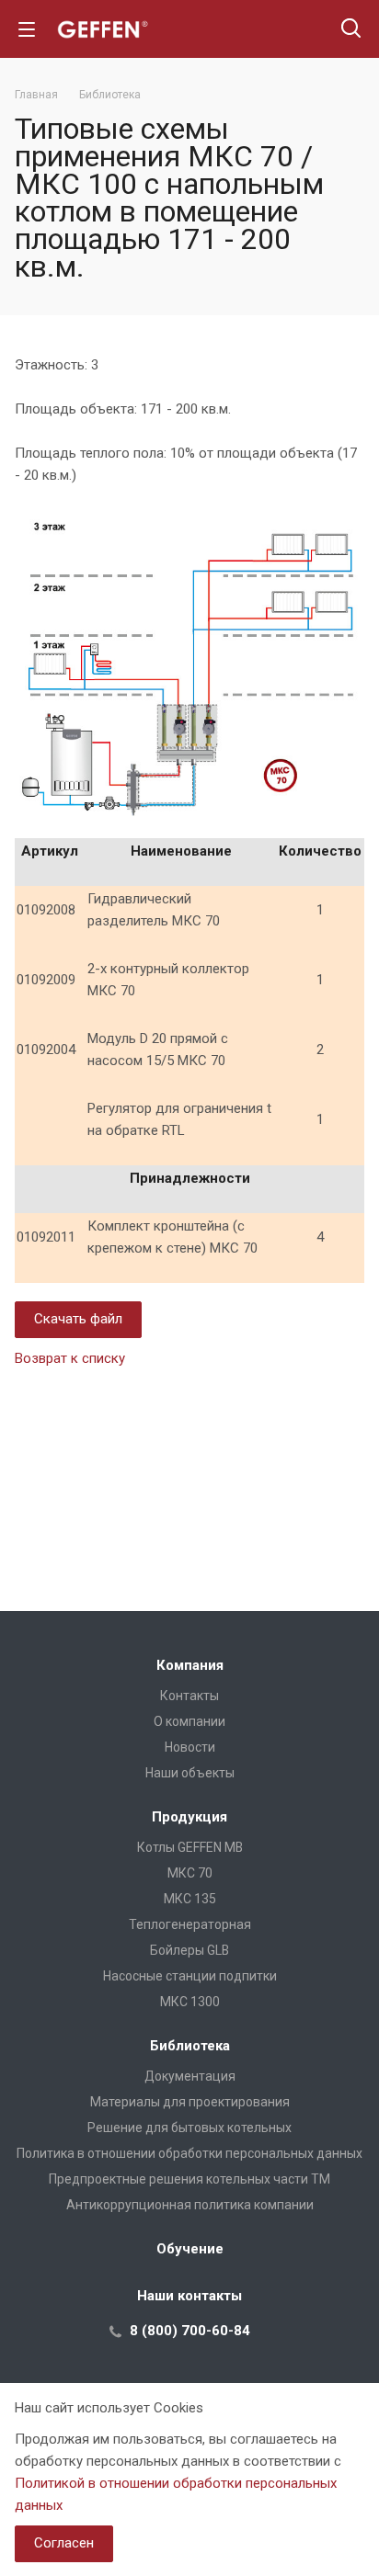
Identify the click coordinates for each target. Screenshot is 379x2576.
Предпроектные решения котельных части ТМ (189, 2179)
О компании (189, 1721)
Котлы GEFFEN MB (190, 1847)
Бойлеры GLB (189, 1950)
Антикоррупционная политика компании (190, 2205)
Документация (190, 2076)
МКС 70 (190, 1873)
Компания (190, 1665)
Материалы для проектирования (190, 2102)
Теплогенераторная (190, 1924)
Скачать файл (78, 1319)
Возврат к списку (70, 1358)
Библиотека (190, 2046)
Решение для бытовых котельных (189, 2128)
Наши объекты (190, 1773)
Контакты (189, 1696)
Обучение (190, 2249)
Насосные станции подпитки (190, 1976)
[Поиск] (351, 30)
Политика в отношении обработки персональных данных (189, 2153)
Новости (190, 1747)
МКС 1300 (190, 2002)
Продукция (189, 1817)
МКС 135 (190, 1899)
